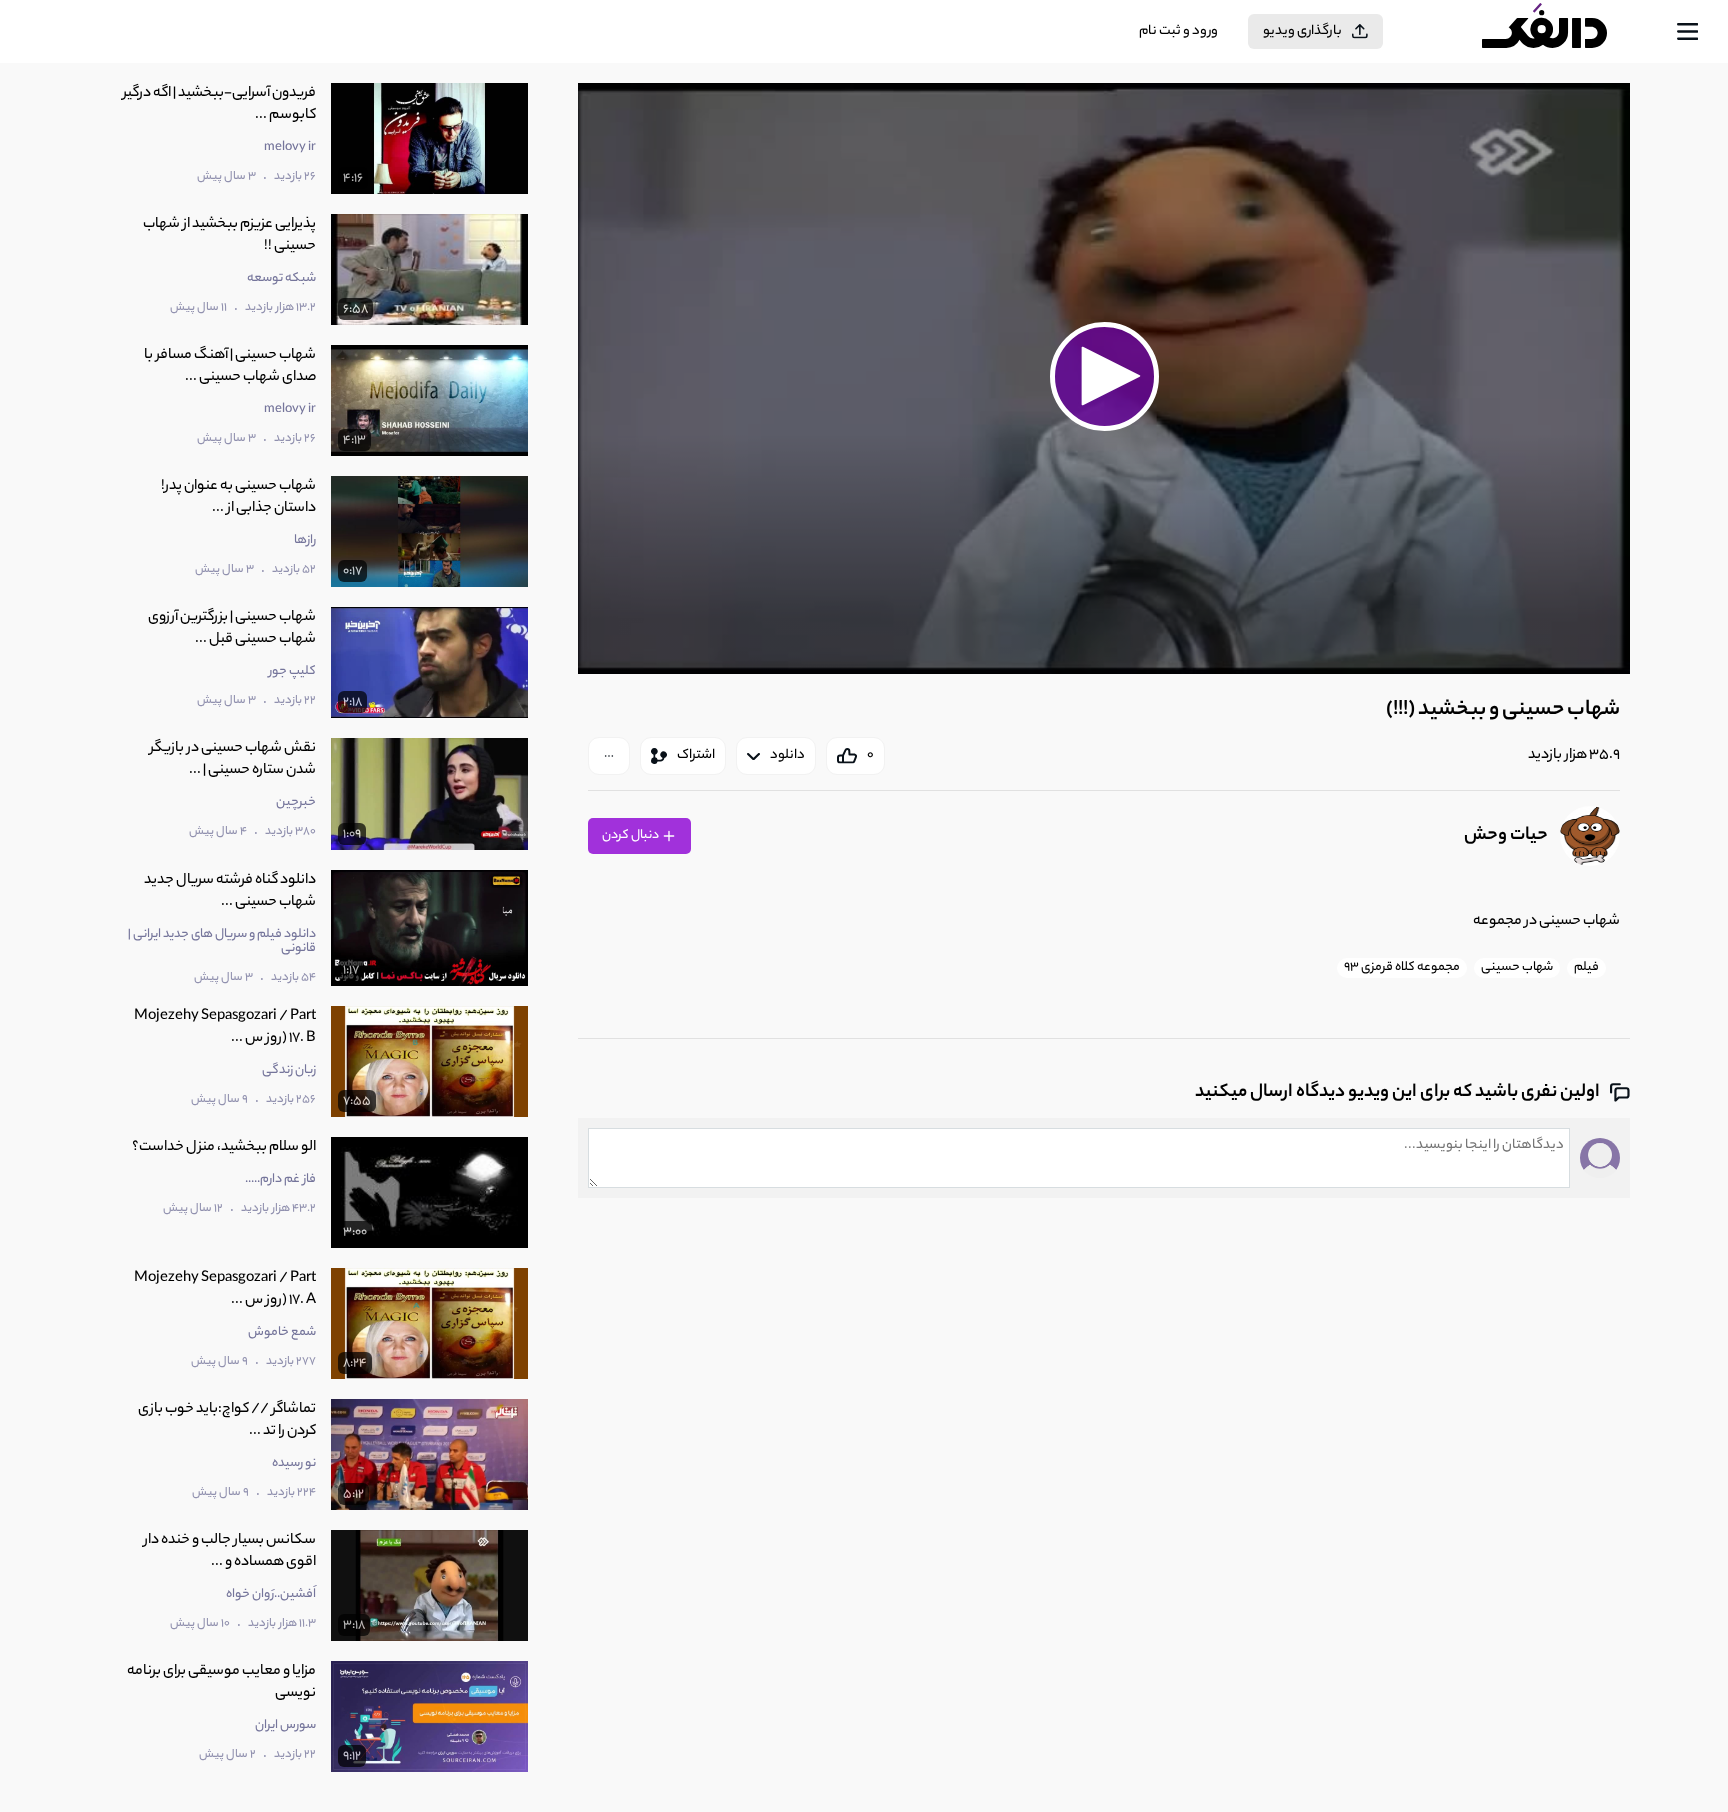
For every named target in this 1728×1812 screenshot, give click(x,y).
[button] (1104, 376)
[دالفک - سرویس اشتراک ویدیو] (1562, 32)
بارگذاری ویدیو (1302, 31)
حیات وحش (1506, 836)
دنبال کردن (631, 835)
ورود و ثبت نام (1178, 31)
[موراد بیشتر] (609, 756)
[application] (1103, 378)
